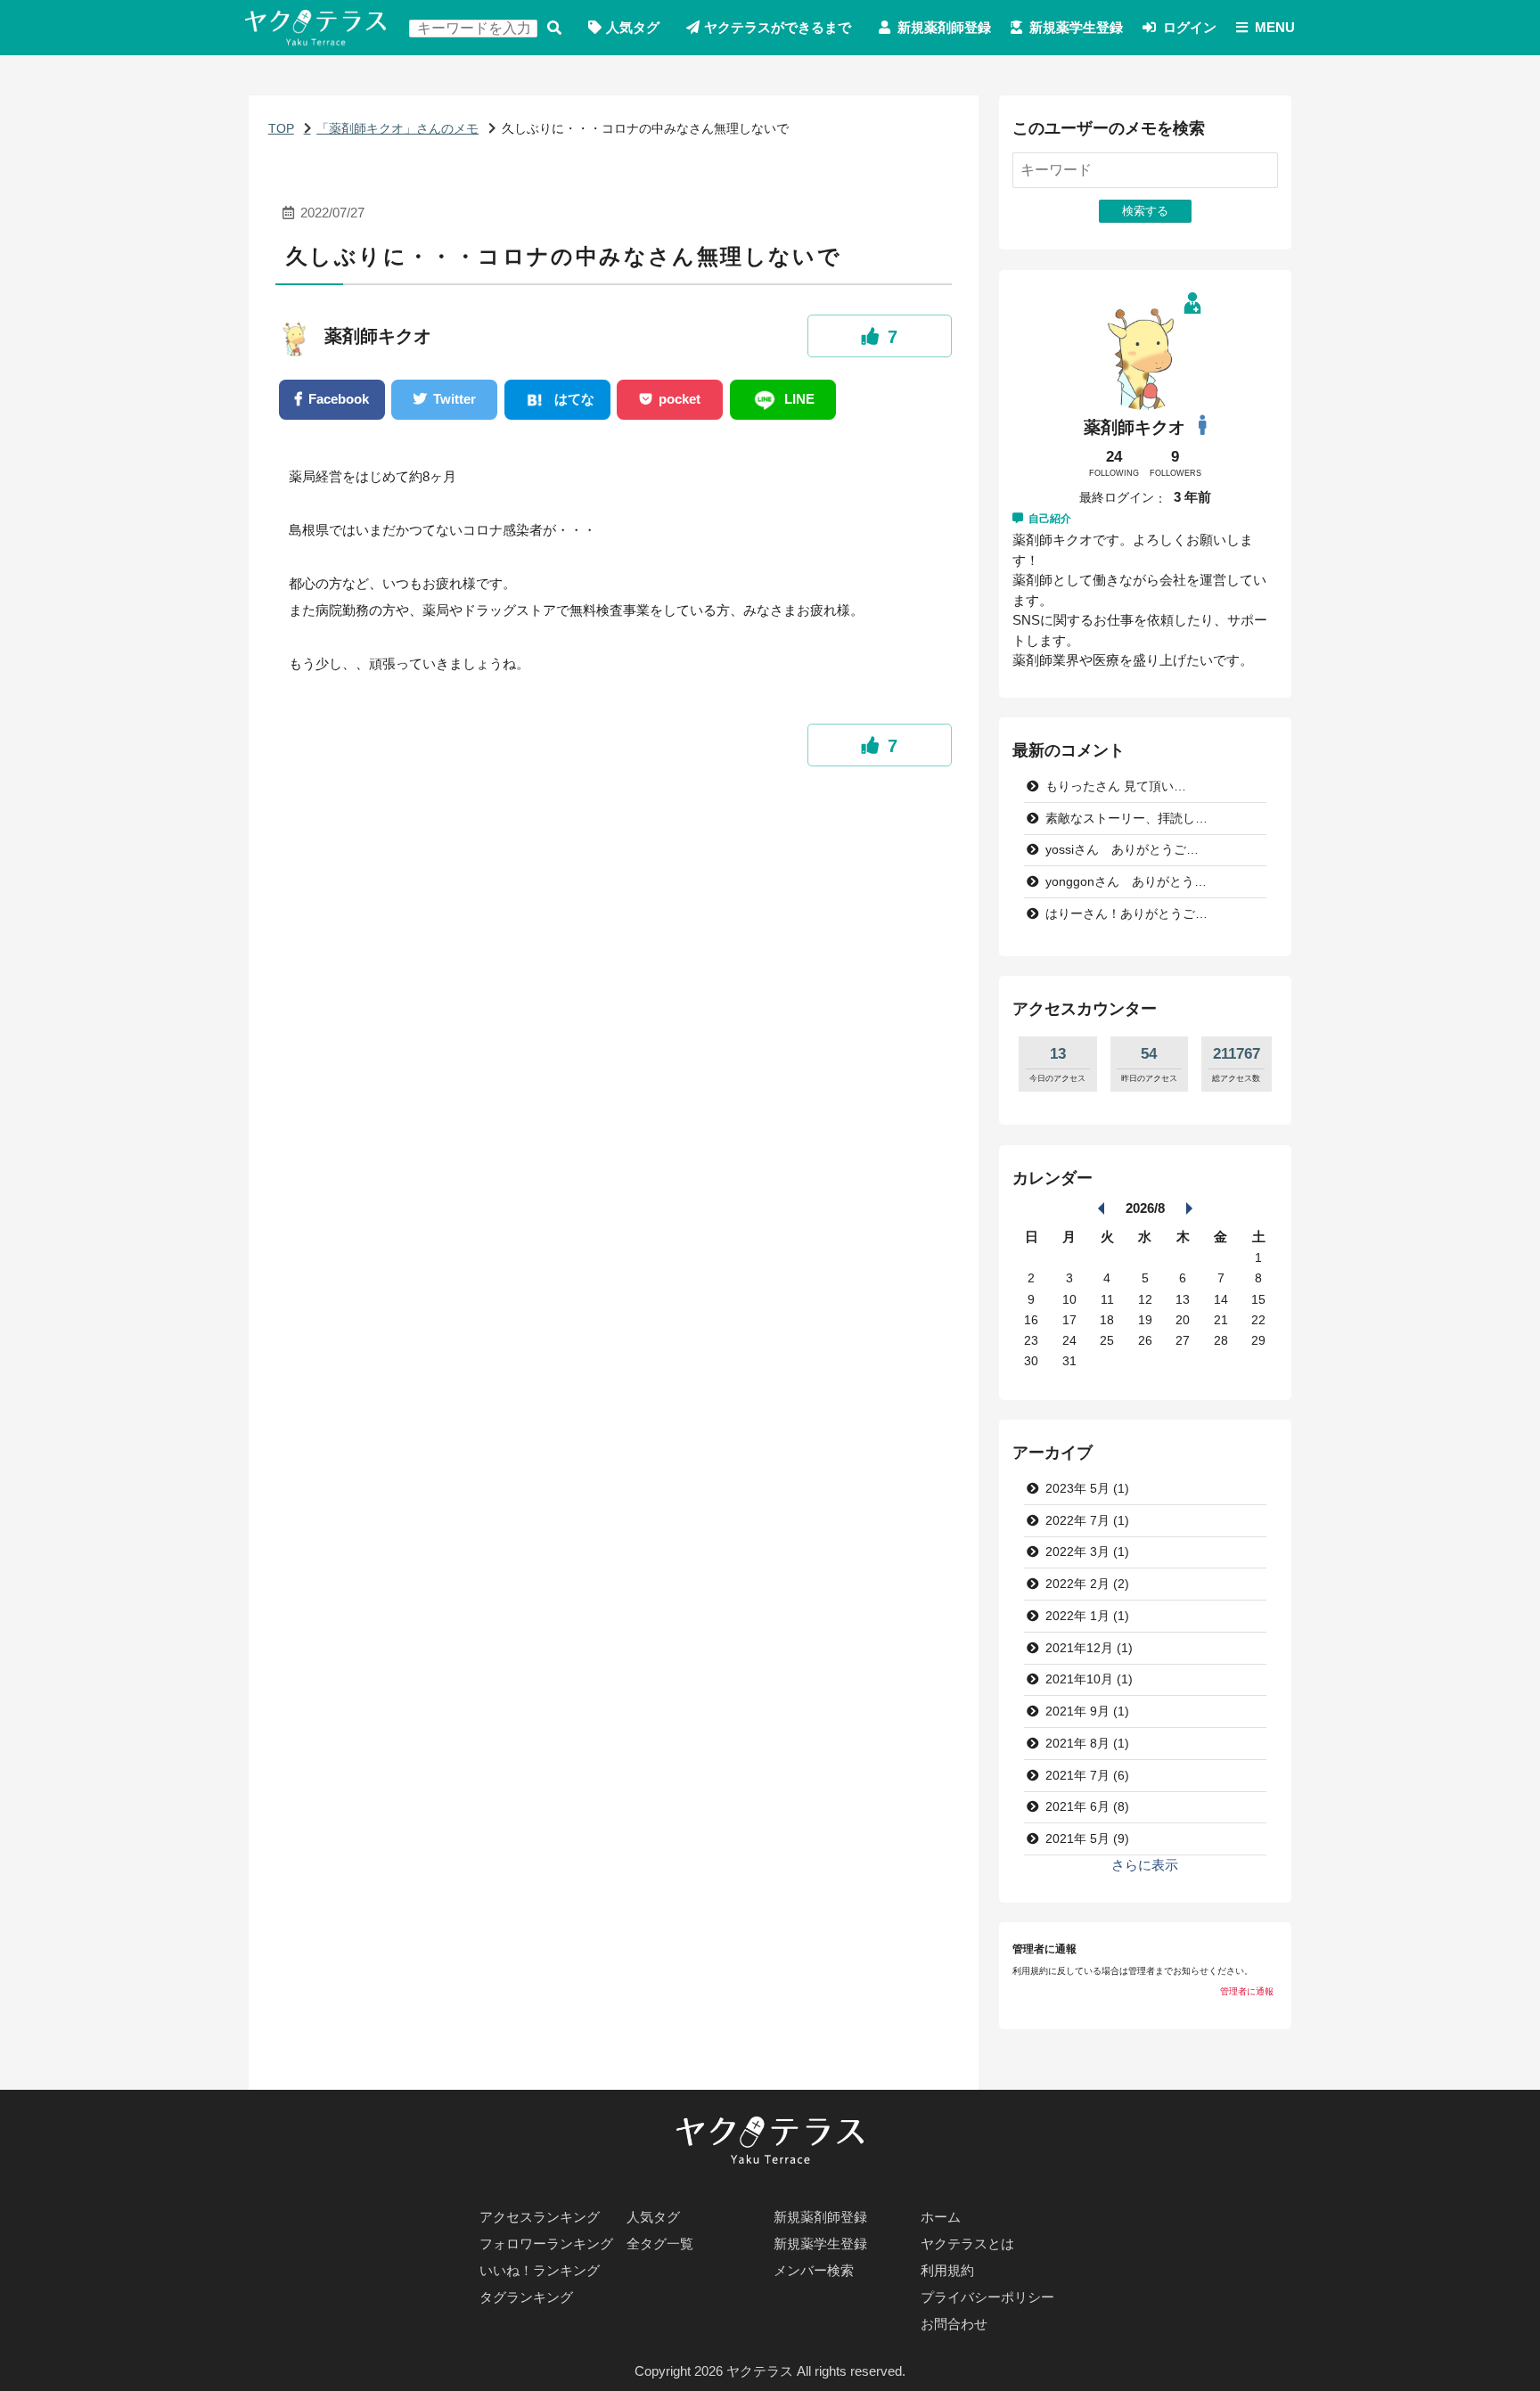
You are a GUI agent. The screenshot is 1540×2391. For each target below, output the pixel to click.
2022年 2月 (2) (1087, 1584)
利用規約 (947, 2270)
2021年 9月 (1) (1087, 1711)
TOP (281, 129)
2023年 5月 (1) (1087, 1489)
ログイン (1190, 27)
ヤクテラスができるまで (778, 27)
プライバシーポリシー (987, 2297)
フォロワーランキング (546, 2244)
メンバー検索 (814, 2270)
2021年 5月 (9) (1087, 1839)
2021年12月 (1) (1089, 1648)
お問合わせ (954, 2324)
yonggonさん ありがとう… (1126, 882)
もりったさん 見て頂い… (1116, 786)
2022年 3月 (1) (1087, 1552)
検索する (554, 28)
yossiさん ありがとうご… (1122, 850)
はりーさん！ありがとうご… (1126, 914)
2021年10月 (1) (1089, 1679)
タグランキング (526, 2297)
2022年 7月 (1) (1087, 1521)
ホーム (941, 2217)
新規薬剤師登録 (944, 27)
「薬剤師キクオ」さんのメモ (397, 129)
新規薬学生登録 (1076, 27)
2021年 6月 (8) (1087, 1807)
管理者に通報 (1247, 1991)
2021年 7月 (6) (1087, 1776)
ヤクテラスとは (967, 2244)
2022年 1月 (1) (1087, 1616)
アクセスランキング (540, 2217)
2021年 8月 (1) (1087, 1744)
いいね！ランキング (540, 2270)
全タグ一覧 (660, 2244)
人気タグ (633, 27)
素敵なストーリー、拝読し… (1126, 819)
